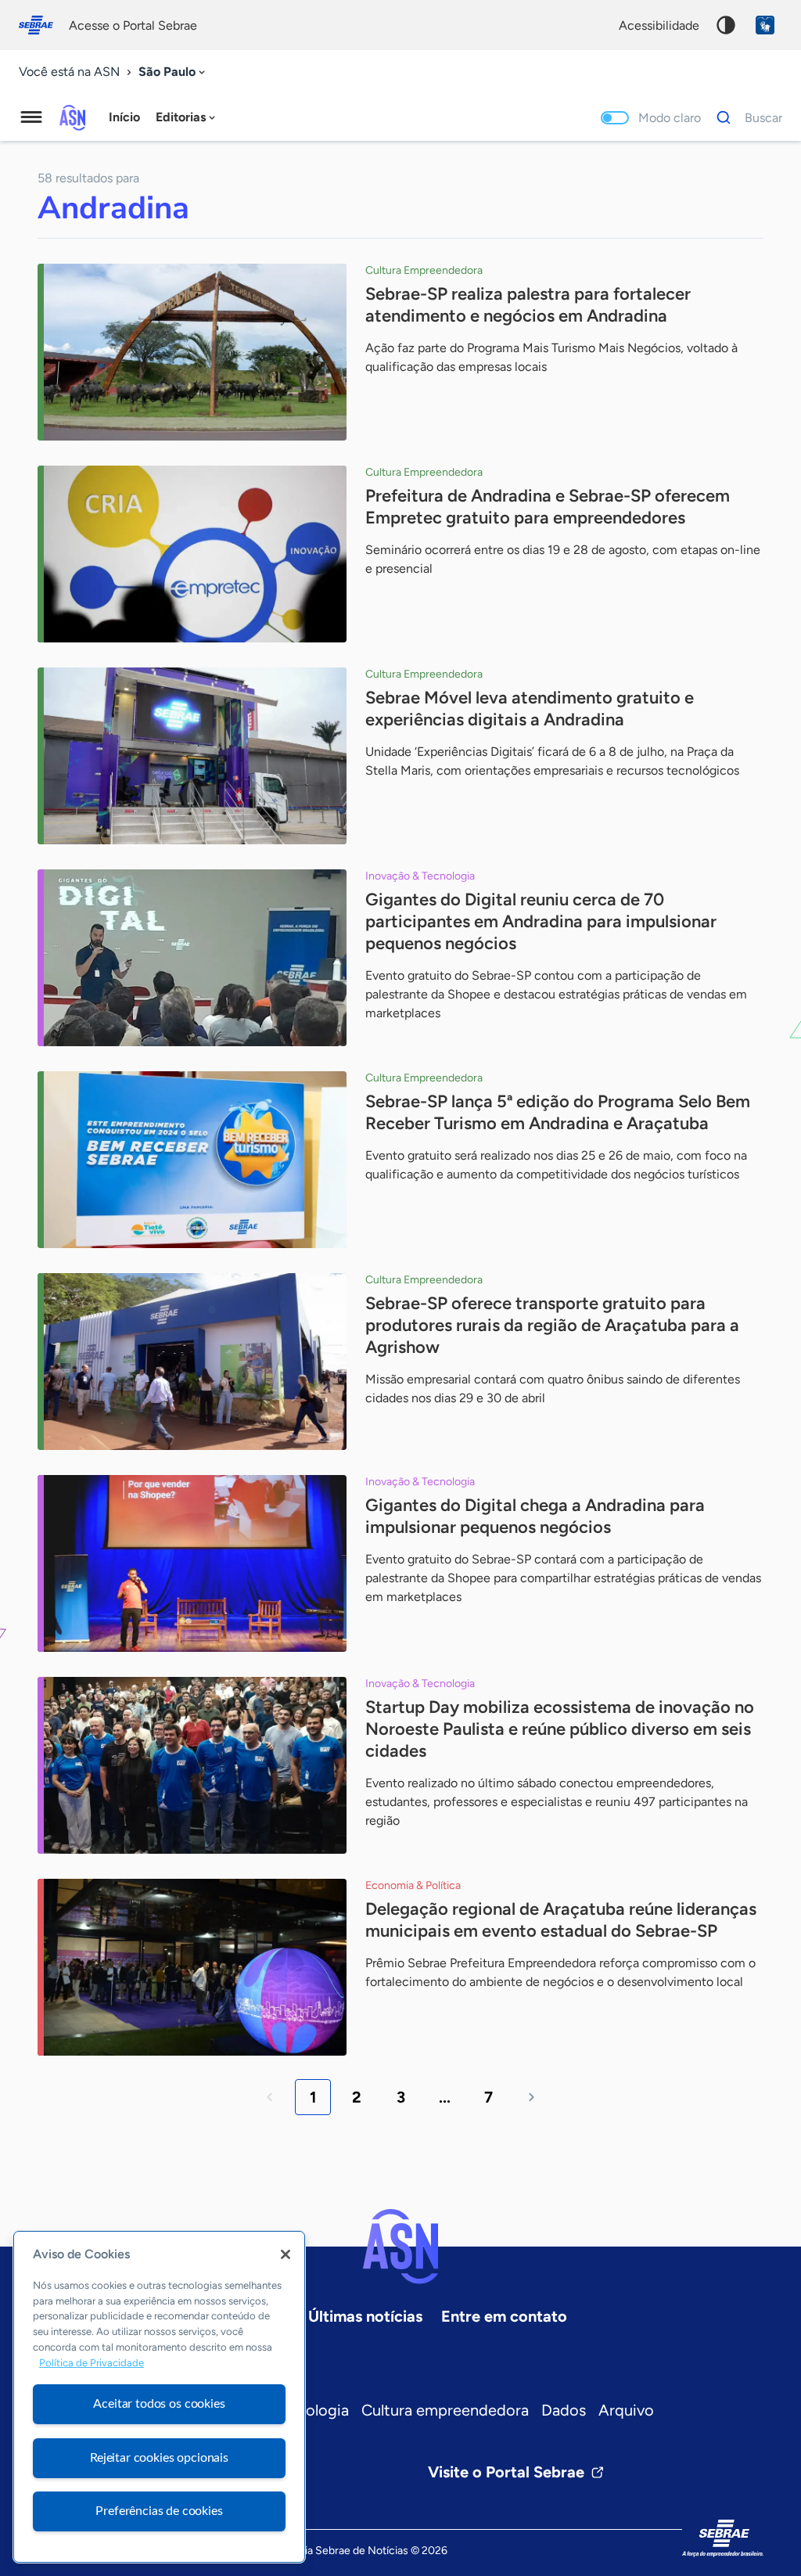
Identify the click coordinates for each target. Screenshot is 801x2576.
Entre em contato (504, 2316)
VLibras (765, 25)
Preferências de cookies (159, 2511)
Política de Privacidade (92, 2363)
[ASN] (400, 2247)
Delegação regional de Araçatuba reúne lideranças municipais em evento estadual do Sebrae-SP (561, 1920)
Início (124, 117)
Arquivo (626, 2410)
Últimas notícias (365, 2316)
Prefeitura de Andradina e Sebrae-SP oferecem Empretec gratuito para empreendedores (548, 507)
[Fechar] (286, 2254)
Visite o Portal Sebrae (506, 2472)
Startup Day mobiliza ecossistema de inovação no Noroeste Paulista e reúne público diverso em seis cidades (560, 1729)
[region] (159, 2397)
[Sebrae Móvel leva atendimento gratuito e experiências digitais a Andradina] (192, 756)
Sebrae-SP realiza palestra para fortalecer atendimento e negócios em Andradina (528, 305)
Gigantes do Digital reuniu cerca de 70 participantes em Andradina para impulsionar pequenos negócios (541, 921)
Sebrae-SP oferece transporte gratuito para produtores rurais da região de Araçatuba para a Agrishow (552, 1325)
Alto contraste (726, 25)
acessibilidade (659, 25)
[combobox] (173, 72)
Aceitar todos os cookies (159, 2404)
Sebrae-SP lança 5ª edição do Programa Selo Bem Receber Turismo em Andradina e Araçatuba (558, 1112)
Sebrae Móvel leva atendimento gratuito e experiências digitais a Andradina (530, 709)
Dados (564, 2410)
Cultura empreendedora (445, 2410)
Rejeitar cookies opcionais (159, 2458)
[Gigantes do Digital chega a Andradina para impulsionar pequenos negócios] (192, 1563)
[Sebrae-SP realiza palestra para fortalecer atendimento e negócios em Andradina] (192, 352)
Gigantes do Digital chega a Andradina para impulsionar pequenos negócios (535, 1516)
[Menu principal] (31, 117)
